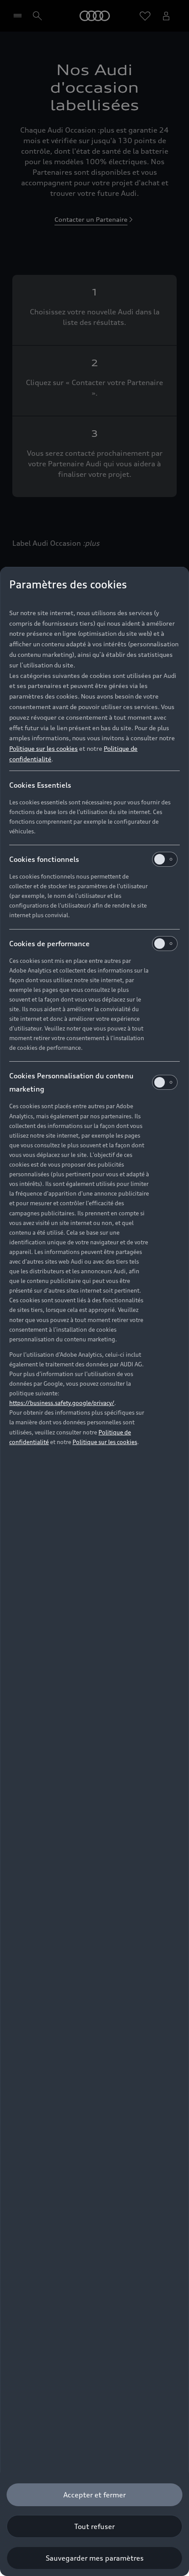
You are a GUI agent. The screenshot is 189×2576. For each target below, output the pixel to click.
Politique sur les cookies (44, 748)
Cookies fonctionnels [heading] (44, 859)
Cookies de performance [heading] (49, 944)
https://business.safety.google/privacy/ (62, 1403)
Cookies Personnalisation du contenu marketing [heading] (71, 1082)
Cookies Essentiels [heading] (40, 785)
